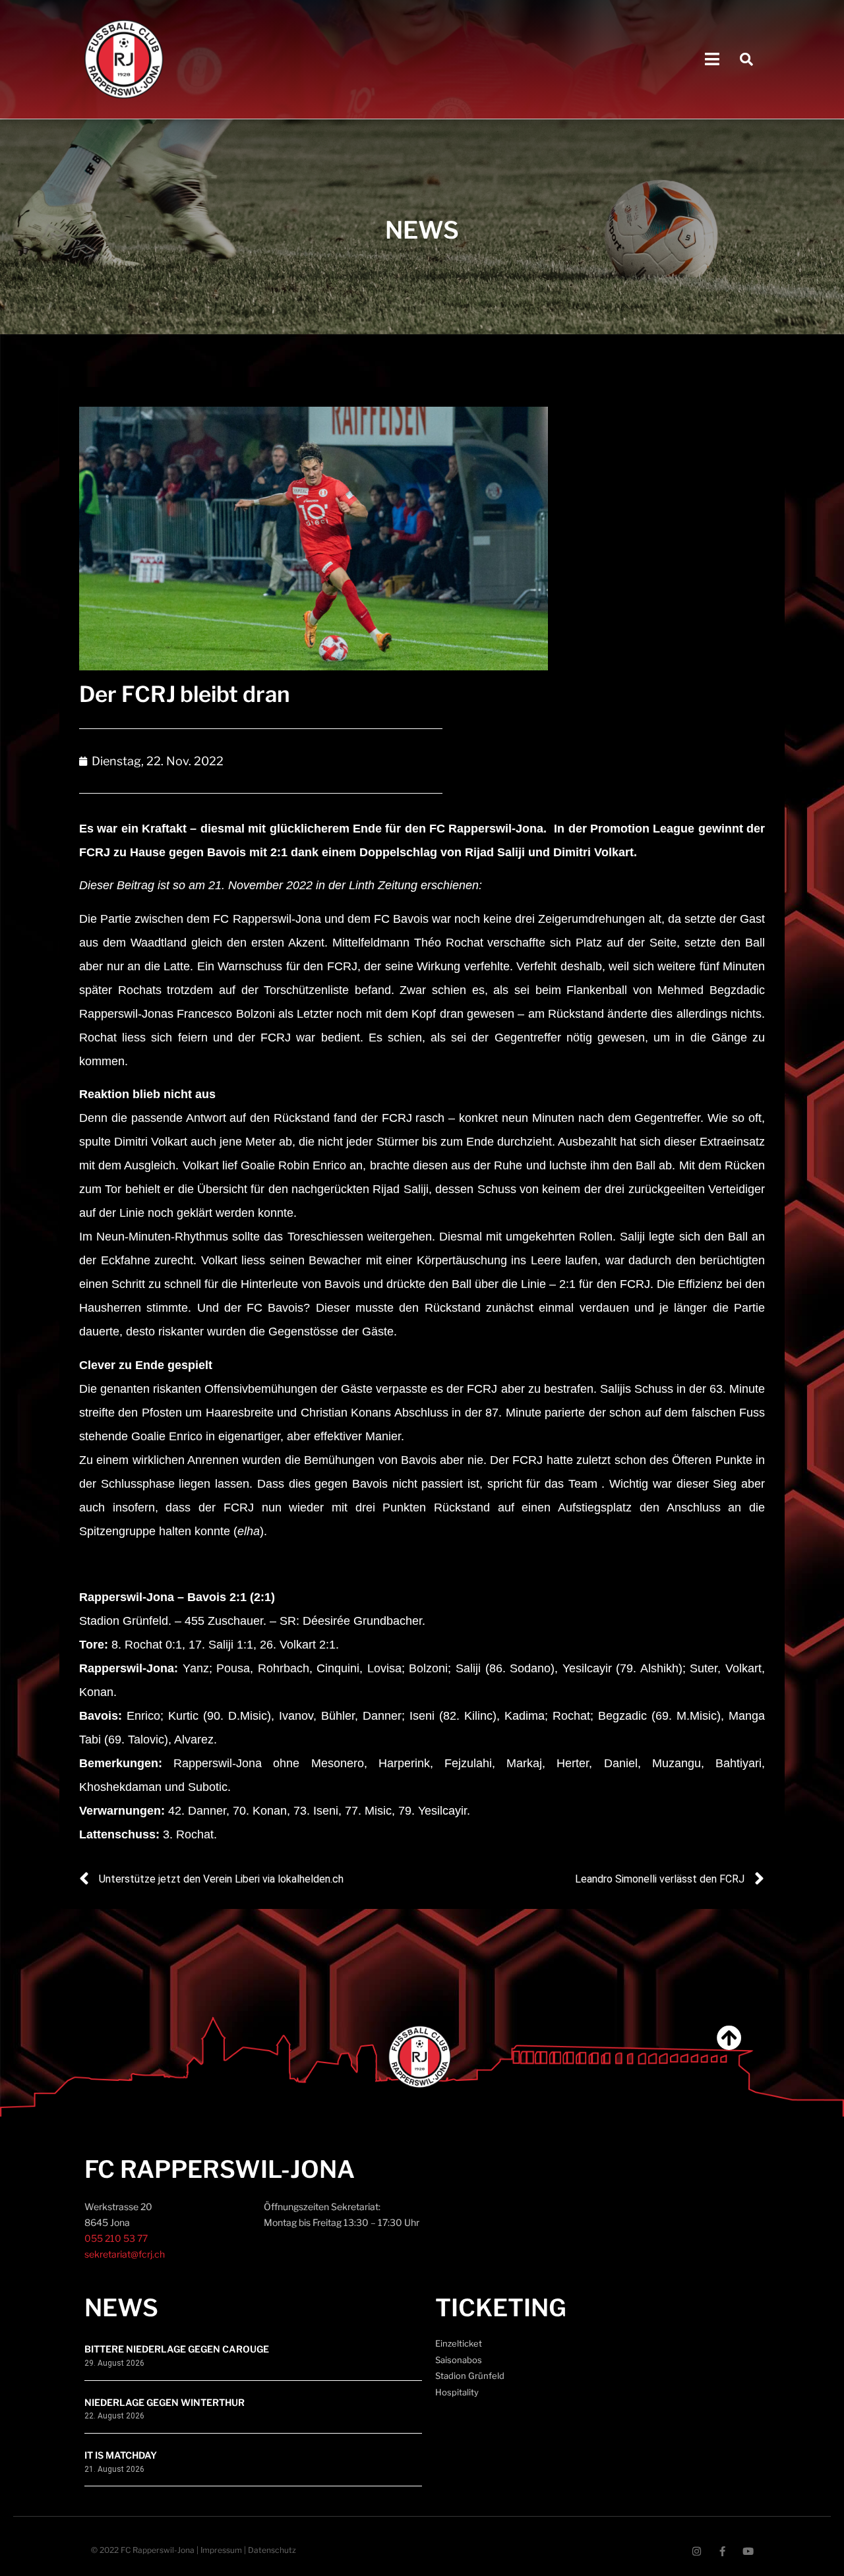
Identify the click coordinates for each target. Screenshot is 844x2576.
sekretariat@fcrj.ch (125, 2254)
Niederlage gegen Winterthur (165, 2402)
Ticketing (501, 2308)
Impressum (221, 2550)
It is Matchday (121, 2455)
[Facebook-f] (722, 2551)
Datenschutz (272, 2550)
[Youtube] (748, 2551)
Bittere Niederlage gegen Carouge (177, 2349)
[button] (712, 60)
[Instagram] (697, 2551)
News (121, 2308)
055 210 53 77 (116, 2238)
